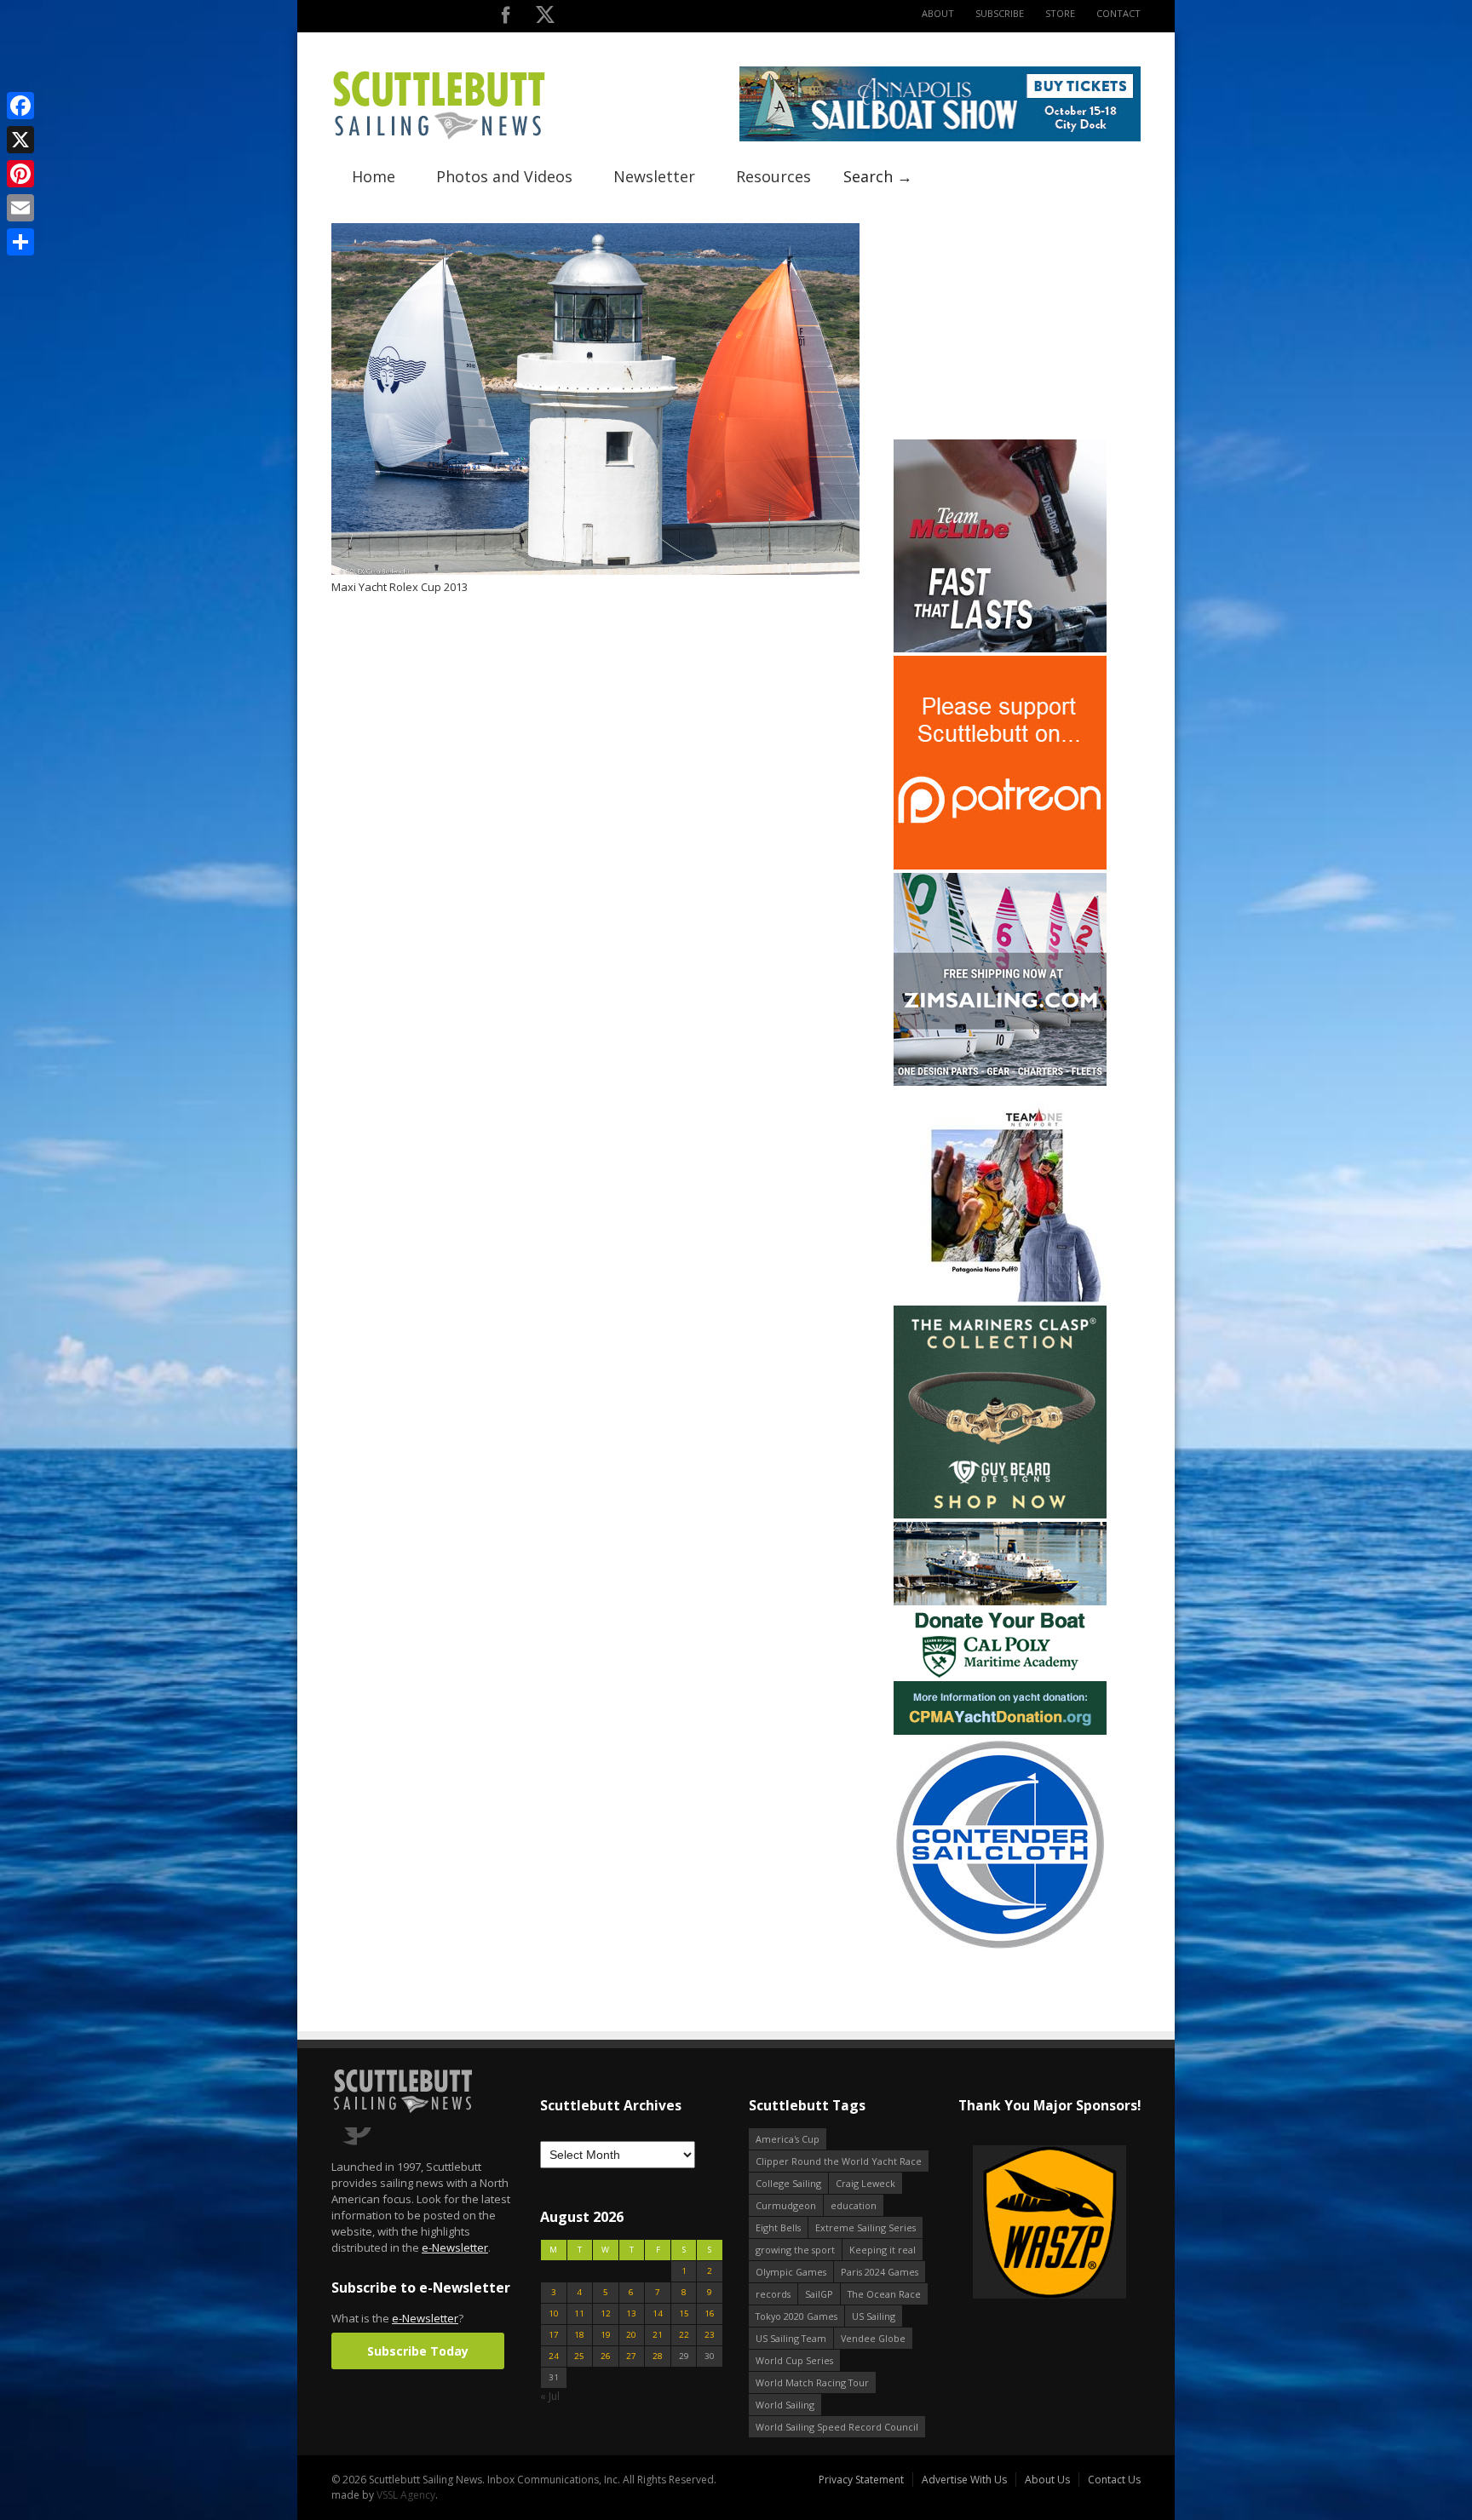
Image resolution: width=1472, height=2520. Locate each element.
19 (606, 2335)
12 (606, 2313)
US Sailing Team (791, 2338)
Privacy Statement (861, 2480)
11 (579, 2313)
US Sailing (874, 2316)
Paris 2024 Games (880, 2272)
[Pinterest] (20, 174)
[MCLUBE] (1000, 649)
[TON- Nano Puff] (1000, 1298)
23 (710, 2335)
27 (631, 2356)
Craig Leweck (865, 2183)
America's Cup (788, 2139)
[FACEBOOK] (506, 18)
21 (658, 2335)
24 (554, 2356)
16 (710, 2313)
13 (631, 2313)
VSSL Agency (406, 2495)
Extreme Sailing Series (865, 2227)
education (854, 2205)
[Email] (20, 208)
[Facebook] (20, 106)
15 (684, 2313)
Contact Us (1114, 2480)
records (773, 2294)
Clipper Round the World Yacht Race (839, 2161)
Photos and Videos (504, 176)
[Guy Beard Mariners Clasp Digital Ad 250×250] (1000, 1515)
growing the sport (795, 2250)
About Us (1047, 2480)
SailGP (819, 2294)
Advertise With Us (964, 2480)
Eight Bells (778, 2227)
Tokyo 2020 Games (796, 2316)
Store (1060, 13)
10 (554, 2313)
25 (579, 2356)
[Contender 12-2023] (1000, 1947)
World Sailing (785, 2405)
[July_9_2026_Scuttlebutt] (1000, 1731)
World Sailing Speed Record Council (837, 2427)
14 (658, 2313)
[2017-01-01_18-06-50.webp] (980, 2223)
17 (554, 2335)
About (938, 13)
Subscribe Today (418, 2351)
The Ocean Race (884, 2294)
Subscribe (1000, 13)
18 (579, 2335)
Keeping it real (883, 2250)
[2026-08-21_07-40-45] (940, 138)
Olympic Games (791, 2272)
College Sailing (788, 2183)
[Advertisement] (1000, 330)
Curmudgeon (786, 2205)
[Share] (20, 242)
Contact (1118, 13)
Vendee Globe (873, 2338)
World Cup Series (794, 2360)
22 (684, 2335)
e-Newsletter (455, 2247)
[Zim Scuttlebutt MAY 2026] (1000, 1082)
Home (374, 176)
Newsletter (654, 176)
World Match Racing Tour (812, 2382)
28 (658, 2356)
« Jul (550, 2396)
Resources (773, 176)
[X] (20, 140)
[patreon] (1000, 866)
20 (631, 2335)
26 (606, 2356)
